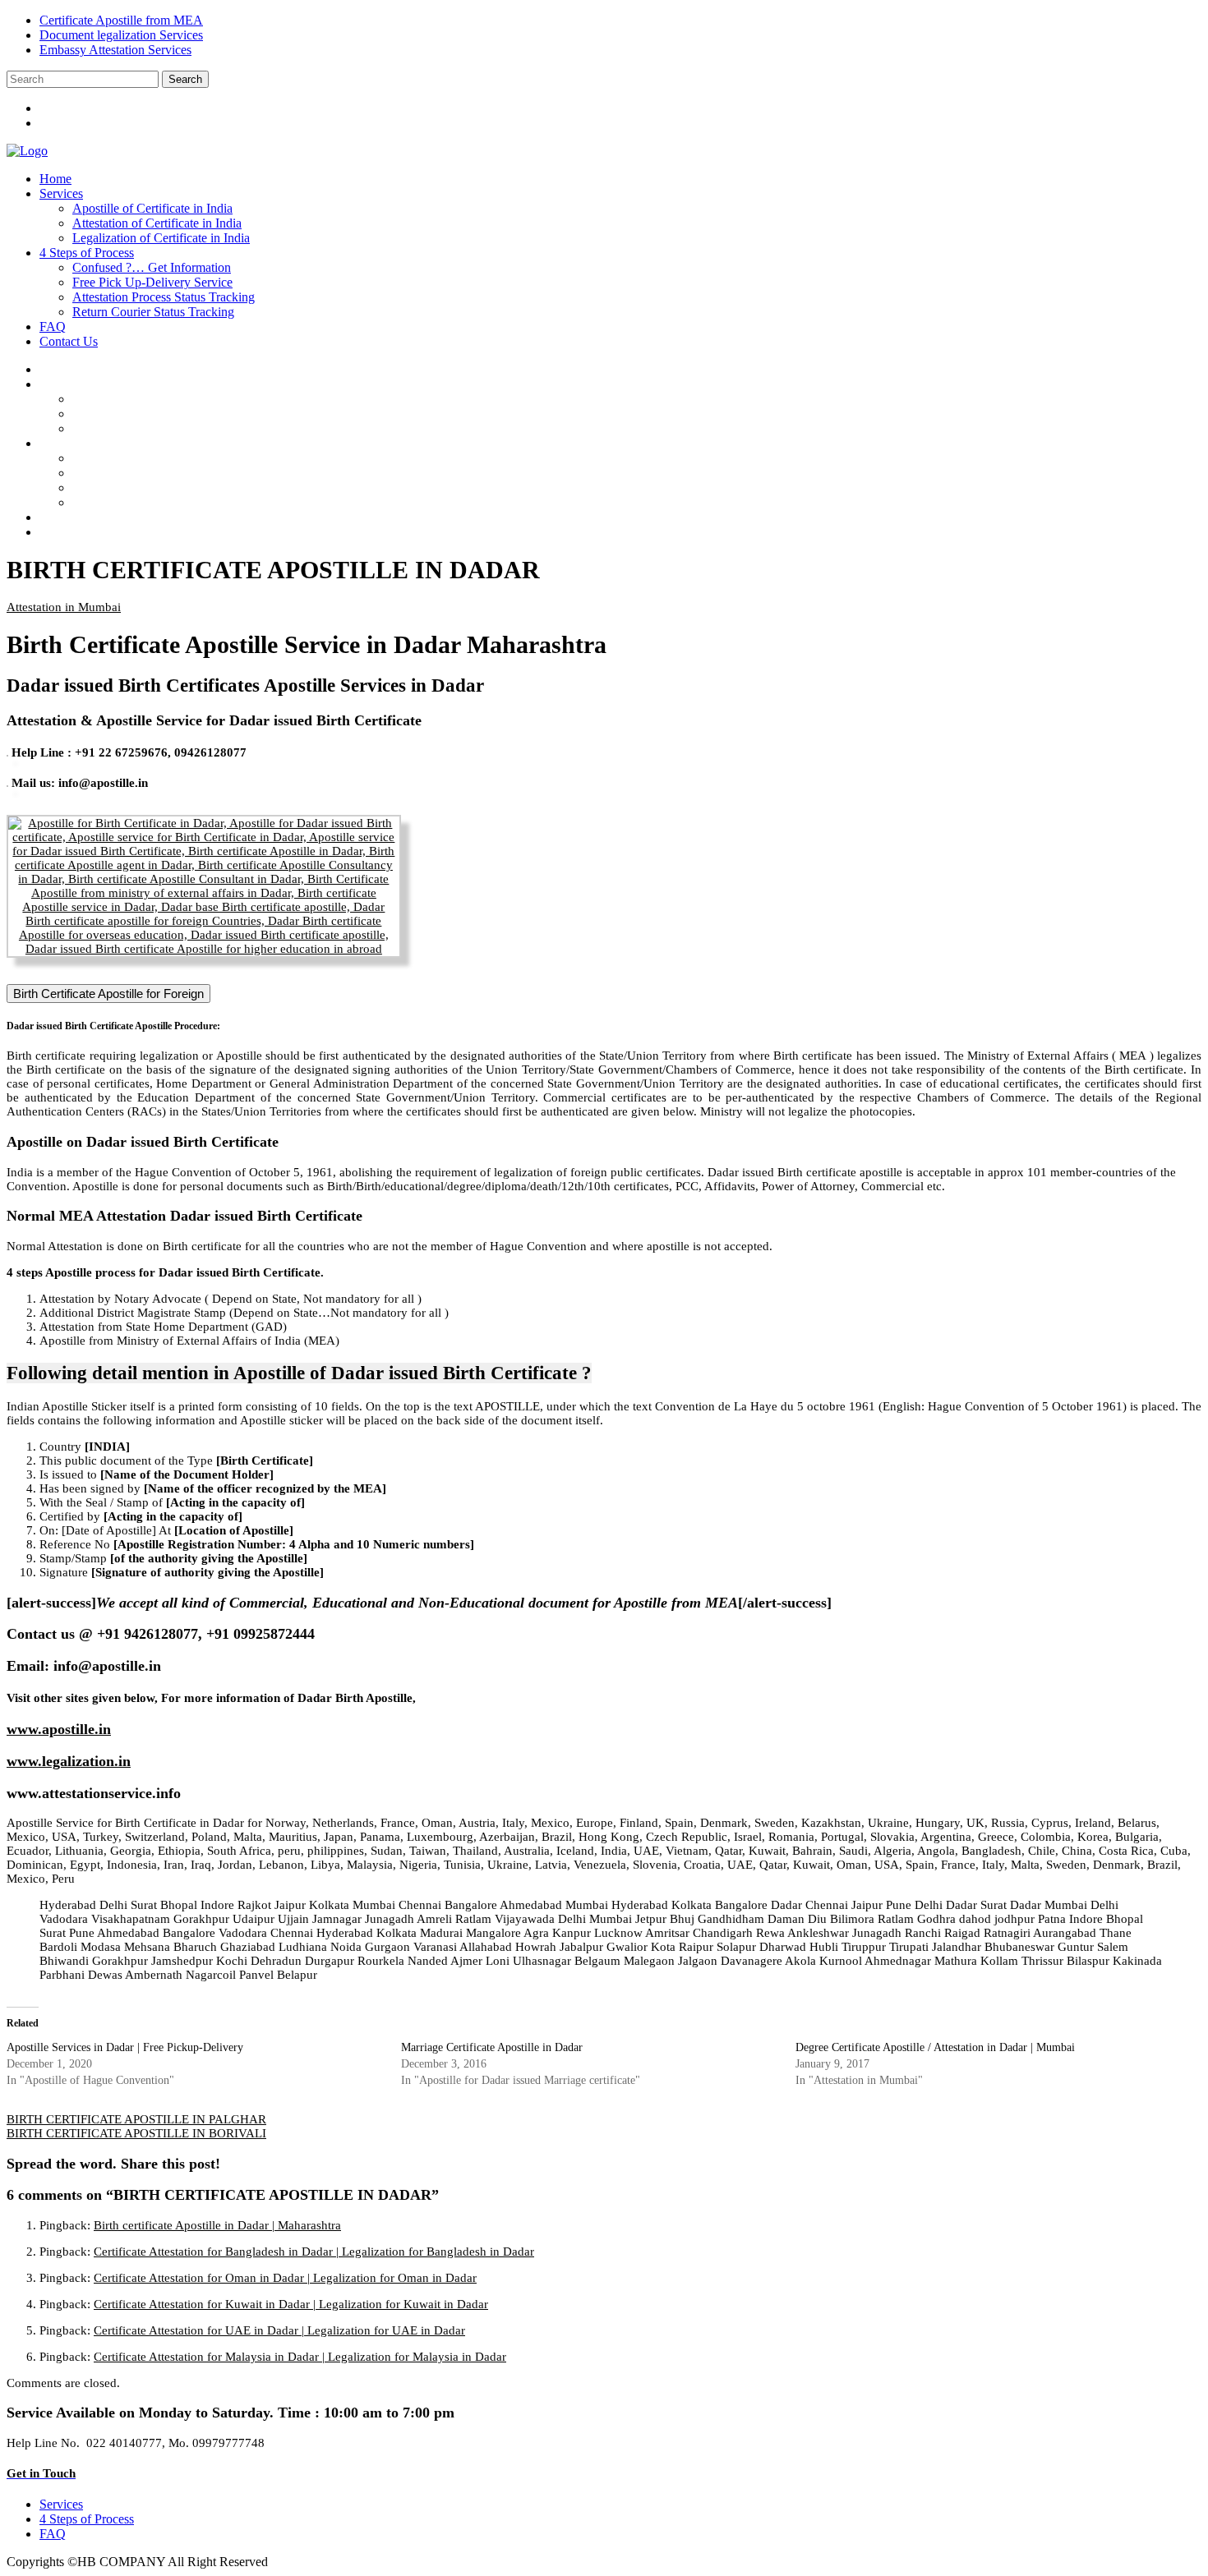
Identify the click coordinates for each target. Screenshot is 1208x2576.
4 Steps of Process (87, 253)
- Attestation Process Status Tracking (180, 488)
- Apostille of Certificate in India (169, 399)
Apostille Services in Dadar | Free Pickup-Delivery (125, 2047)
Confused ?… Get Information (152, 267)
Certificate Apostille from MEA (121, 20)
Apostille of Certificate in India (152, 208)
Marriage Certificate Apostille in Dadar (492, 2047)
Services (61, 193)
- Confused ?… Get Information (168, 458)
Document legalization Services (121, 35)
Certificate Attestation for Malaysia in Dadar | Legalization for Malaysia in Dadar (300, 2357)
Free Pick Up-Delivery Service (152, 282)
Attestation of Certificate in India (157, 223)
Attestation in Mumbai (64, 607)
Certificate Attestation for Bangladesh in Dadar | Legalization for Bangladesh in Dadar (314, 2252)
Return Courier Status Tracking (153, 312)
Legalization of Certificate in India (161, 238)
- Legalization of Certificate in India (178, 428)
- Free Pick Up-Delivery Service (169, 473)
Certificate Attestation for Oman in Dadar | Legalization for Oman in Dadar (285, 2278)
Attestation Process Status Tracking (164, 297)
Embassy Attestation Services (115, 50)
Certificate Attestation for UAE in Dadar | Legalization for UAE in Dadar (279, 2330)
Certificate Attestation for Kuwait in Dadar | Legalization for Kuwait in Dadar (291, 2304)
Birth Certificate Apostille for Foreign (108, 994)
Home (55, 179)
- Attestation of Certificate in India (173, 414)
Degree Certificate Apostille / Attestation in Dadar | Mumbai (935, 2047)
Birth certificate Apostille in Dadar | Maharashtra (217, 2225)
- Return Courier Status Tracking (170, 502)
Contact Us (69, 341)
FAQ (53, 327)
